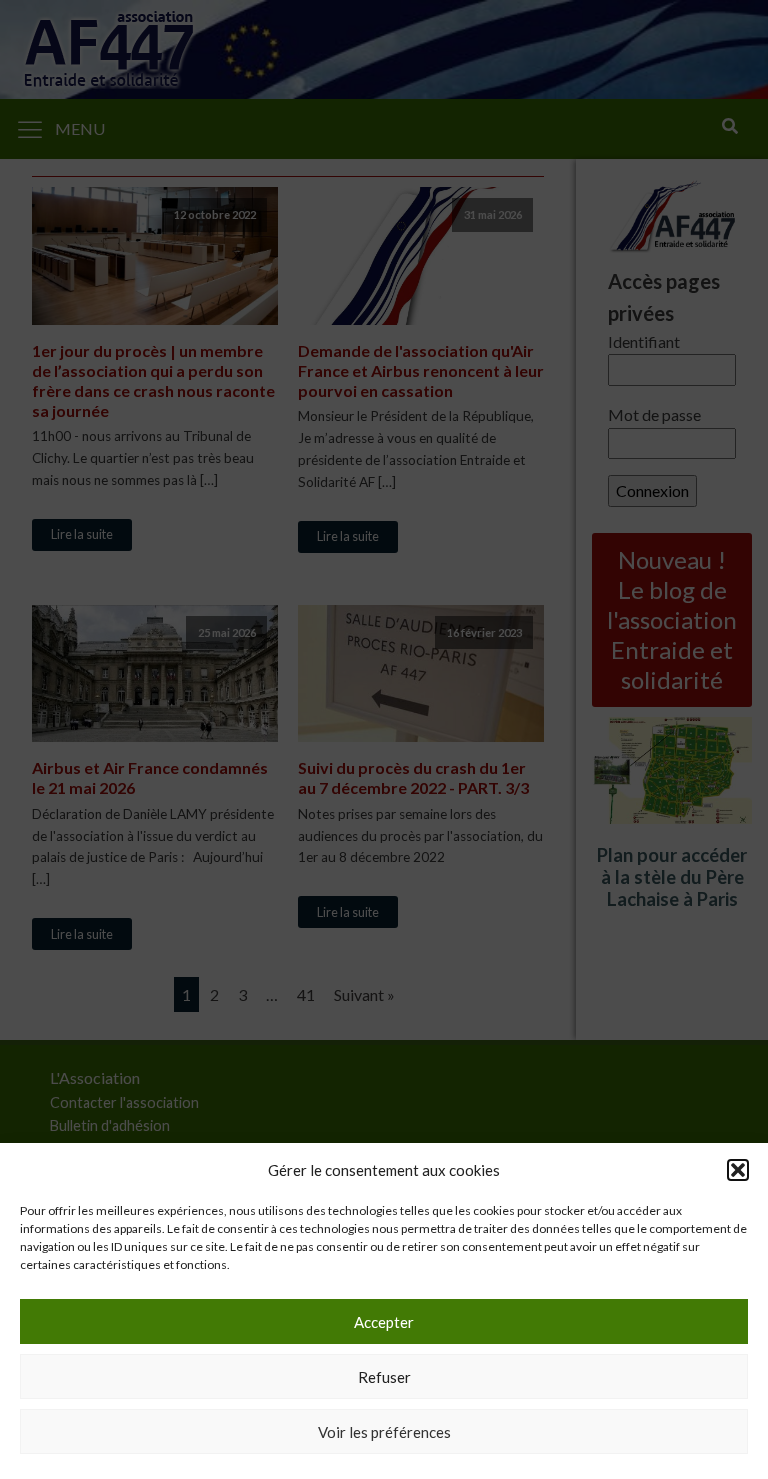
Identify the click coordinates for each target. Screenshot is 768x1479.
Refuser (384, 1377)
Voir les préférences (384, 1432)
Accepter (384, 1322)
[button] (738, 1170)
